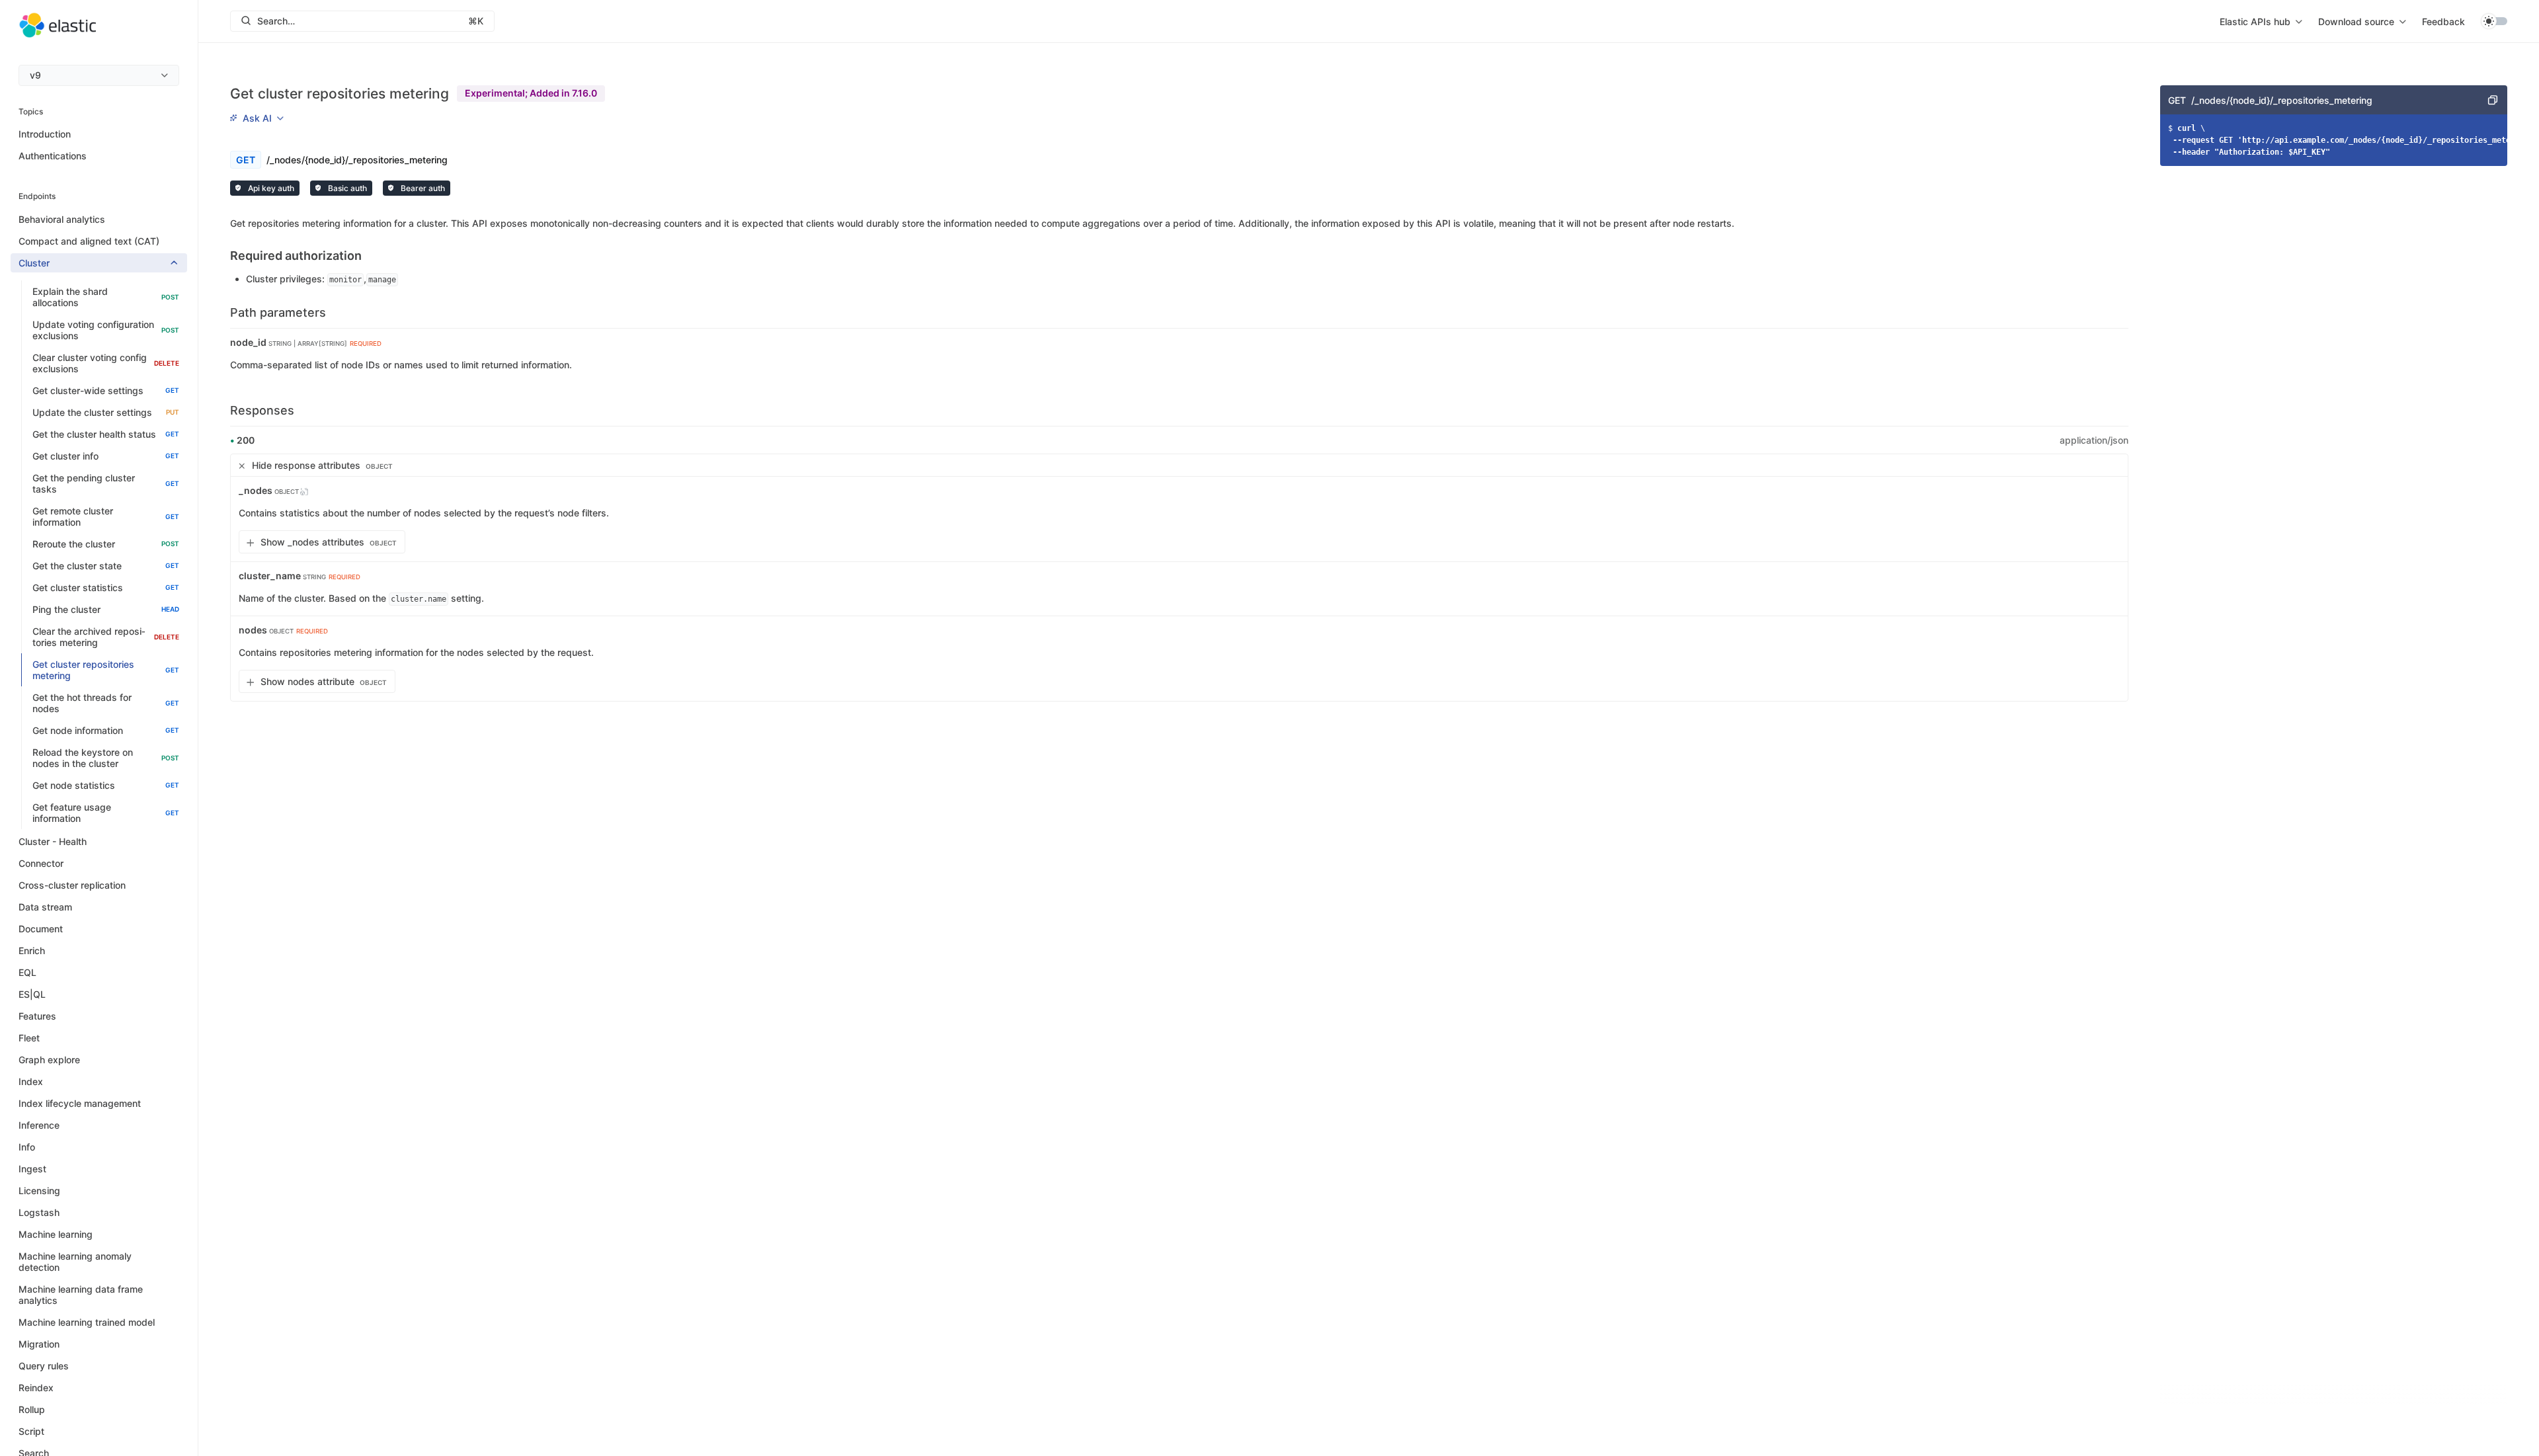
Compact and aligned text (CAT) (89, 241)
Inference (39, 1125)
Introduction (45, 134)
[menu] (99, 75)
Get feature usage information (106, 813)
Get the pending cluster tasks (106, 483)
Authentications (53, 156)
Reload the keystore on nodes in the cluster (106, 758)
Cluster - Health (53, 841)
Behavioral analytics (62, 219)
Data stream (45, 907)
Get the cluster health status (106, 434)
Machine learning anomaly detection (75, 1262)
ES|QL (32, 994)
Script (31, 1431)
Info (27, 1147)
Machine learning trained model (87, 1322)
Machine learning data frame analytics (81, 1295)
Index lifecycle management (80, 1103)
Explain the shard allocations (106, 297)
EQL (27, 972)
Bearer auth (422, 188)
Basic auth (346, 188)
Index (31, 1081)
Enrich (32, 950)
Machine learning (56, 1234)
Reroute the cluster (106, 544)
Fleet (29, 1038)
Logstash (39, 1212)
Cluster (34, 263)
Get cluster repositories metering (106, 670)
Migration (39, 1344)
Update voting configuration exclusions (106, 330)
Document (41, 929)
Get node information (106, 730)
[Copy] (2493, 100)
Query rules (44, 1366)
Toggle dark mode (2494, 21)
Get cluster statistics (106, 587)
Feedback (2443, 21)
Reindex (36, 1388)
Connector (41, 863)
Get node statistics (106, 785)
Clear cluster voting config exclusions (106, 363)
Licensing (39, 1191)
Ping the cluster (106, 609)
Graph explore (49, 1060)
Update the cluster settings (106, 412)
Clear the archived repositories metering (106, 637)
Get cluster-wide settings (106, 390)
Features (37, 1016)
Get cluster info (106, 456)
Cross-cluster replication (72, 885)
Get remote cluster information (106, 516)
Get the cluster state (106, 566)
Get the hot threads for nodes (106, 703)
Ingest (32, 1169)
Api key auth (270, 188)
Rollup (32, 1409)
